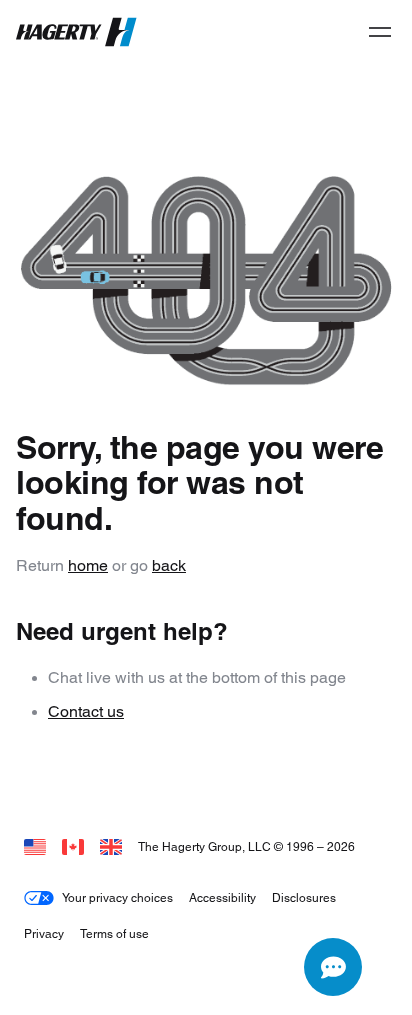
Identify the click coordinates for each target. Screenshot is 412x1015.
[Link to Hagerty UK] (111, 846)
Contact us (86, 711)
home (88, 565)
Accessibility (222, 897)
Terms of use (114, 933)
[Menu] (380, 32)
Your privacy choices (117, 897)
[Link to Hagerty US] (35, 846)
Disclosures (304, 897)
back (169, 565)
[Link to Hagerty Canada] (73, 846)
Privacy (44, 933)
